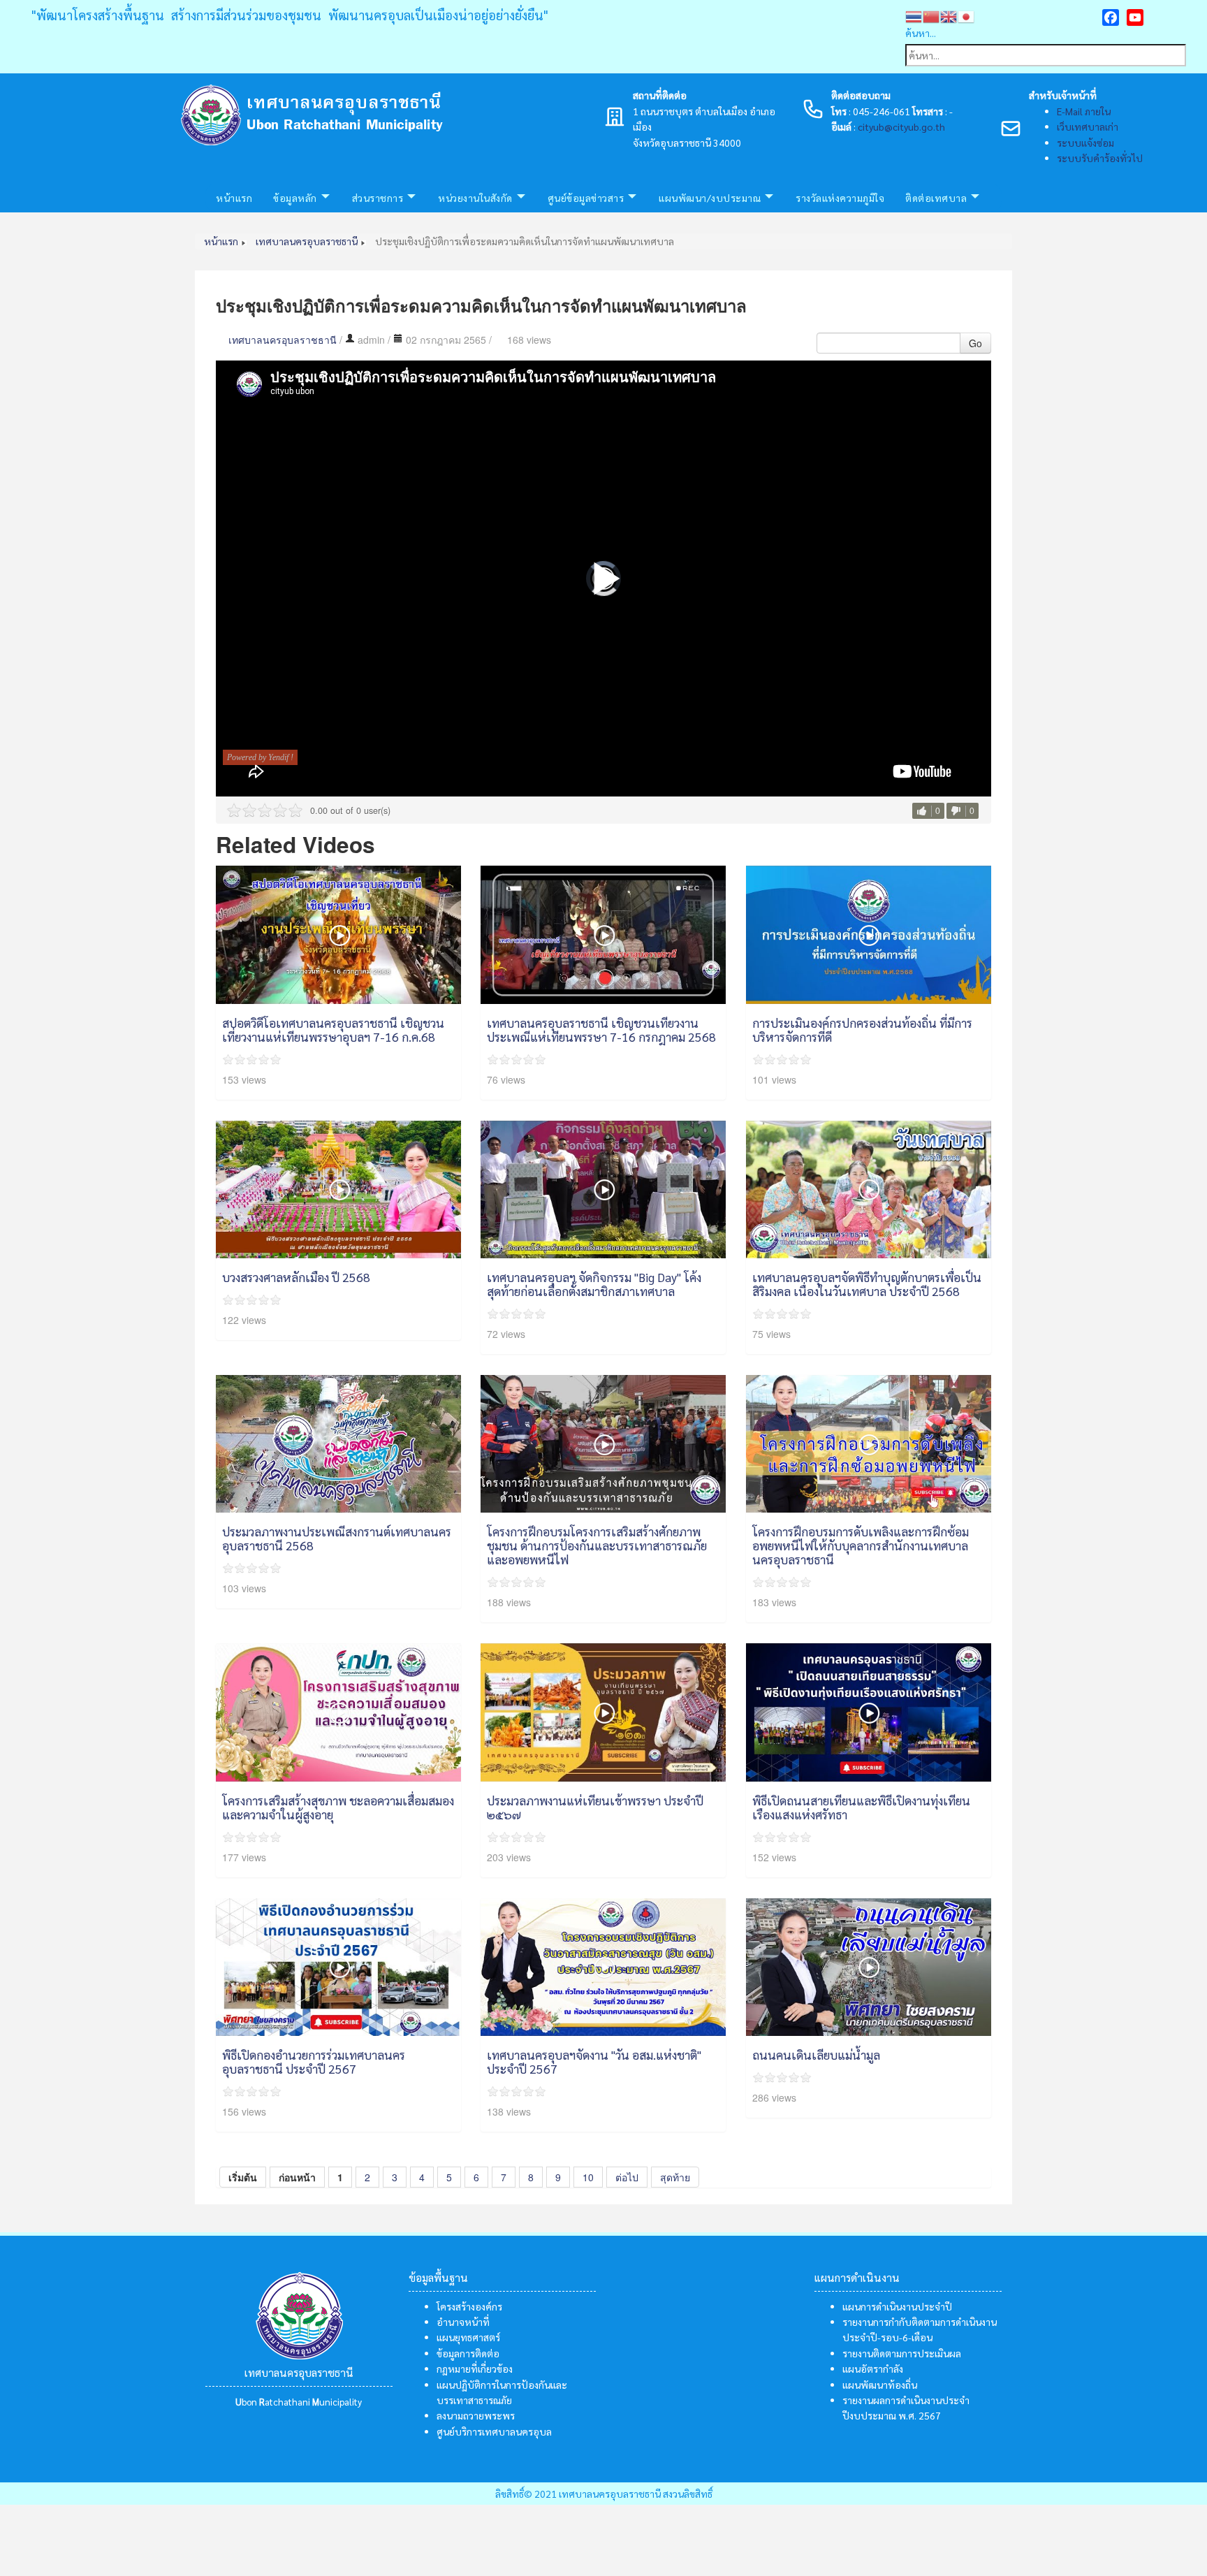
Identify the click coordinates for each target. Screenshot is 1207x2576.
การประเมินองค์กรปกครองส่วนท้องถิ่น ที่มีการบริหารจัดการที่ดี (862, 1029)
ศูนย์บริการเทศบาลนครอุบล (494, 2431)
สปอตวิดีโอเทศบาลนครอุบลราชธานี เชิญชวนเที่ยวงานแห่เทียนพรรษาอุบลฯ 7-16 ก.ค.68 (333, 1029)
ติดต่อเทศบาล (936, 198)
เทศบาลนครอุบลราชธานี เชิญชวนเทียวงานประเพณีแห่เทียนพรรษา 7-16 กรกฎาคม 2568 (601, 1029)
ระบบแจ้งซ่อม (1085, 143)
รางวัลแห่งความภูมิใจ (840, 198)
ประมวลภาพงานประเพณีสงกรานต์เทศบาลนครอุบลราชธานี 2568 (337, 1538)
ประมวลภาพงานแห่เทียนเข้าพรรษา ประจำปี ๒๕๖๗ (595, 1807)
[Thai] (914, 15)
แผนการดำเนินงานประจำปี (897, 2306)
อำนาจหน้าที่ (463, 2322)
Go (975, 343)
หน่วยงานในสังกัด (475, 198)
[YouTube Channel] (1135, 17)
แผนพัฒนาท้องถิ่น (880, 2385)
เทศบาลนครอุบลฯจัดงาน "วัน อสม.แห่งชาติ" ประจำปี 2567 (594, 2061)
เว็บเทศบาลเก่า (1088, 126)
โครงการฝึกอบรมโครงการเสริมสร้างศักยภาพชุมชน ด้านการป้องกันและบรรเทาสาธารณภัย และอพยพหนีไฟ (597, 1545)
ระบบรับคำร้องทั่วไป (1100, 158)
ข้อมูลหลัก (295, 198)
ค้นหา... (921, 33)
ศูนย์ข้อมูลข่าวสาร (586, 198)
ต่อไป (627, 2177)
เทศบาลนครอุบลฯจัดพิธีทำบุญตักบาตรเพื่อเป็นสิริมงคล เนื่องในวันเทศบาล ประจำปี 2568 (867, 1284)
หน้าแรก (234, 198)
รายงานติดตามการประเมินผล (902, 2353)
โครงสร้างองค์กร (469, 2306)
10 (588, 2177)
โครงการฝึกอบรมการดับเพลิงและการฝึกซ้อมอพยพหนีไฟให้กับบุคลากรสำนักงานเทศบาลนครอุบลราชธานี (861, 1545)
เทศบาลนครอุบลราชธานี (283, 340)
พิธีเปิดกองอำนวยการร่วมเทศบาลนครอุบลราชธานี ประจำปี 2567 (314, 2061)
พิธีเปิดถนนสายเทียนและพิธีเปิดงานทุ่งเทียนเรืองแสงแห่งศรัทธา (861, 1807)
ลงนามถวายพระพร (476, 2415)
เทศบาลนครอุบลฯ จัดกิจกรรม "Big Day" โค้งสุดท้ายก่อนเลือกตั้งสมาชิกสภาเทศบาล (594, 1284)
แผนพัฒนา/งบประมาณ (710, 198)
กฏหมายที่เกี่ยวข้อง (475, 2368)
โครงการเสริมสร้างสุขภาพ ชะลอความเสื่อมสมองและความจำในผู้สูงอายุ (338, 1807)
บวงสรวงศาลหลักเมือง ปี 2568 (296, 1277)
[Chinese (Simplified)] (931, 15)
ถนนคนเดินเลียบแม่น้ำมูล (816, 2054)
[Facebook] (1111, 17)
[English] (949, 15)
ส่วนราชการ (378, 198)
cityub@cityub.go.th (901, 126)
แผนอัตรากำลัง (873, 2368)
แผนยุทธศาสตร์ (468, 2337)
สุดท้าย (675, 2177)
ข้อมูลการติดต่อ (468, 2353)
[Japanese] (966, 15)
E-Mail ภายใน (1084, 111)
